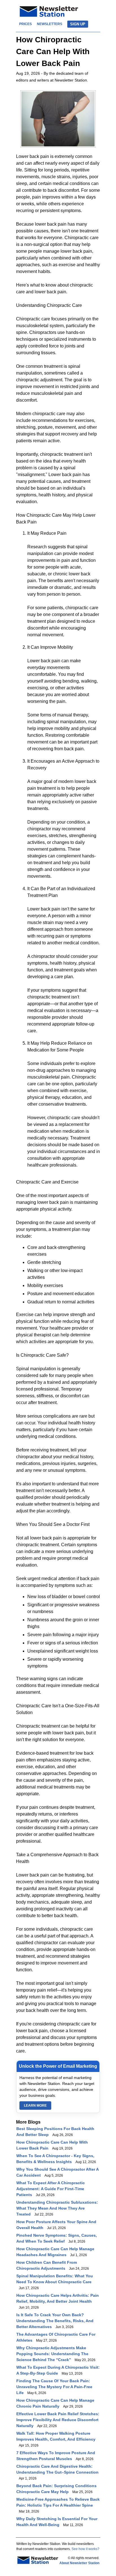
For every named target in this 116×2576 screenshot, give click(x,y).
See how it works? (85, 2549)
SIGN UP (78, 24)
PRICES (25, 24)
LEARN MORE (35, 2106)
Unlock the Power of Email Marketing (58, 2066)
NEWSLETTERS (50, 24)
